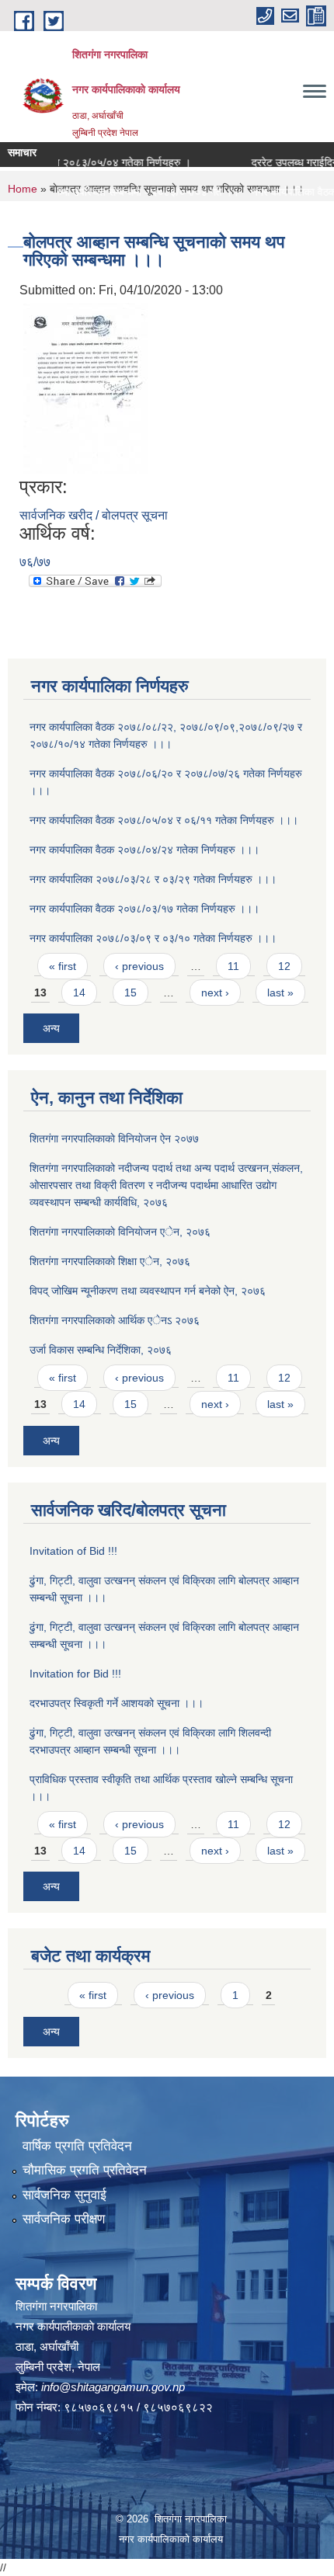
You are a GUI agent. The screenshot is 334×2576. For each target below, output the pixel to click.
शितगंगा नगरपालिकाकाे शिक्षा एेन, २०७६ (110, 1261)
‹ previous (139, 966)
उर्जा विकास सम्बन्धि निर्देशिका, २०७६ (101, 1350)
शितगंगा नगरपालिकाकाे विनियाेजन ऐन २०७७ (114, 1139)
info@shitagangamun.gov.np (113, 2387)
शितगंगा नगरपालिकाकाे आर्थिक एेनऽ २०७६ (115, 1320)
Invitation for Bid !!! (75, 1674)
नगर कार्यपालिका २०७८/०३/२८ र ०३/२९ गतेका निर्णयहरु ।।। (153, 879)
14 (79, 993)
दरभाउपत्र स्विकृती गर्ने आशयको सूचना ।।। (117, 1703)
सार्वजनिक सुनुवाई (64, 2195)
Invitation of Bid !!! (73, 1551)
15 (130, 993)
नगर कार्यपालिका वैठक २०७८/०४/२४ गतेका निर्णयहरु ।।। (144, 850)
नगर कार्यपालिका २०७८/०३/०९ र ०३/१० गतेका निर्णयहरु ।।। (153, 938)
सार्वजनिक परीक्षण (64, 2219)
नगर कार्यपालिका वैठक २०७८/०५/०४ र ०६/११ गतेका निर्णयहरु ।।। (164, 820)
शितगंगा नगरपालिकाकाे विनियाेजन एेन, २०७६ (120, 1232)
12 (284, 966)
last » (280, 993)
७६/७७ (35, 562)
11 (233, 966)
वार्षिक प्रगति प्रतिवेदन (77, 2146)
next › (215, 993)
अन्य (51, 1028)
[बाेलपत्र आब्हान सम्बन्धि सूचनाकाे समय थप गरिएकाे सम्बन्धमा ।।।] (85, 387)
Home (23, 189)
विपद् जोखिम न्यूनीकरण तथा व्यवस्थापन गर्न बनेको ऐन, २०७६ (148, 1291)
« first (63, 966)
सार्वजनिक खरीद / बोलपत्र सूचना (94, 515)
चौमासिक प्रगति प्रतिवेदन (85, 2170)
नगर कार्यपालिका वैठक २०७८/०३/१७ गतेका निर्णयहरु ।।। (144, 909)
